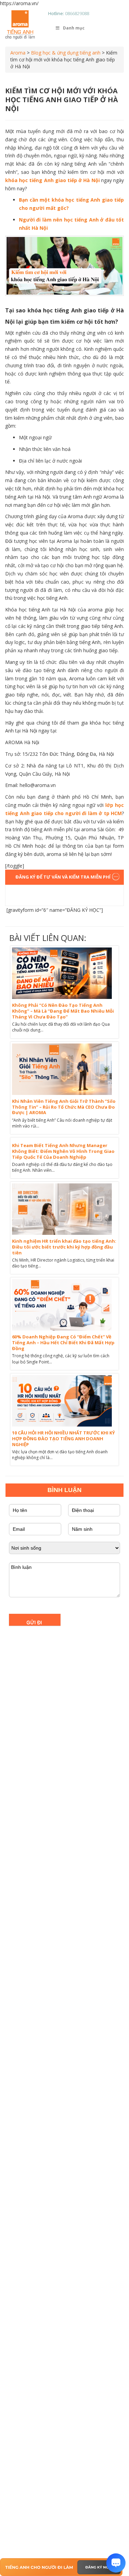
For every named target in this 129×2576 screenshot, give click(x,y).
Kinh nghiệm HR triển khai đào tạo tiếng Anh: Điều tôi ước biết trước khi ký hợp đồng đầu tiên (64, 1247)
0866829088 (77, 13)
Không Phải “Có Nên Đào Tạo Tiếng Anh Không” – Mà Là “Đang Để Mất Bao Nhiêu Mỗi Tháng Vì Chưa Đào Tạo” (63, 1011)
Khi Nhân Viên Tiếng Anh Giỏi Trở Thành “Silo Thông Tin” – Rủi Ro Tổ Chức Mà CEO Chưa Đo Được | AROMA (64, 1107)
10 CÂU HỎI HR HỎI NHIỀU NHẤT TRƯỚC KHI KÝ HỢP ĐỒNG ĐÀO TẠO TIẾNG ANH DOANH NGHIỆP (63, 1439)
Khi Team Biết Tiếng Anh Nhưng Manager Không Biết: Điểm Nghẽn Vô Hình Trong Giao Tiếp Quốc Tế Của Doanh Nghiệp (63, 1151)
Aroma (18, 53)
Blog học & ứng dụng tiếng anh (66, 53)
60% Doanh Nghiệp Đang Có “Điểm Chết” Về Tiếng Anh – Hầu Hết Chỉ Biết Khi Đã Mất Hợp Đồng (63, 1343)
